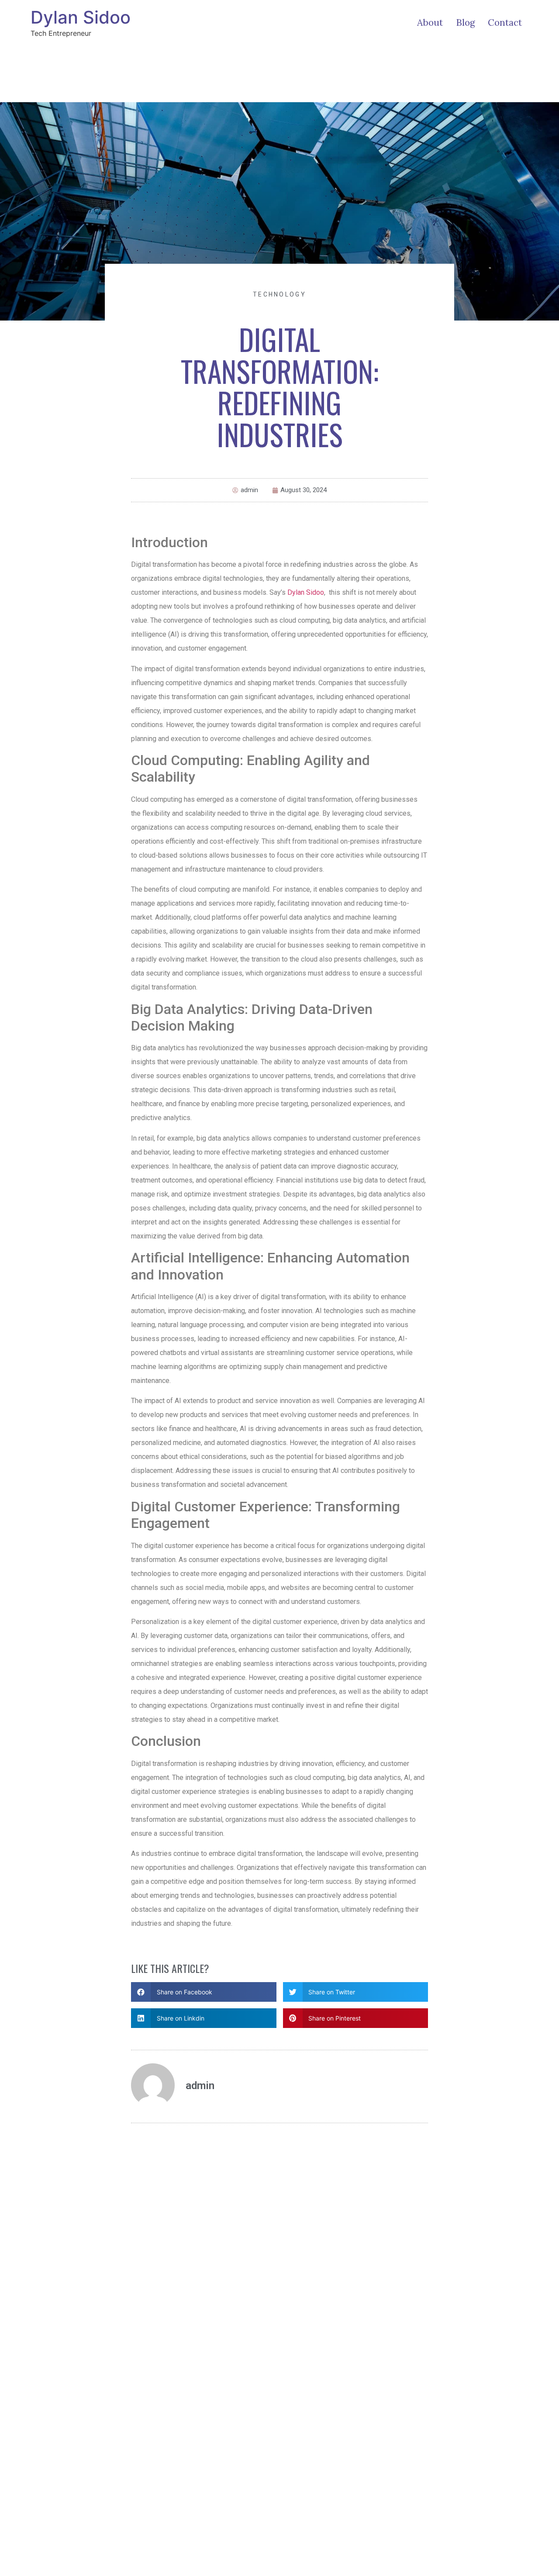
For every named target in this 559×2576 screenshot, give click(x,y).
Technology (279, 294)
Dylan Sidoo (81, 17)
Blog (465, 22)
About (430, 22)
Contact (505, 22)
